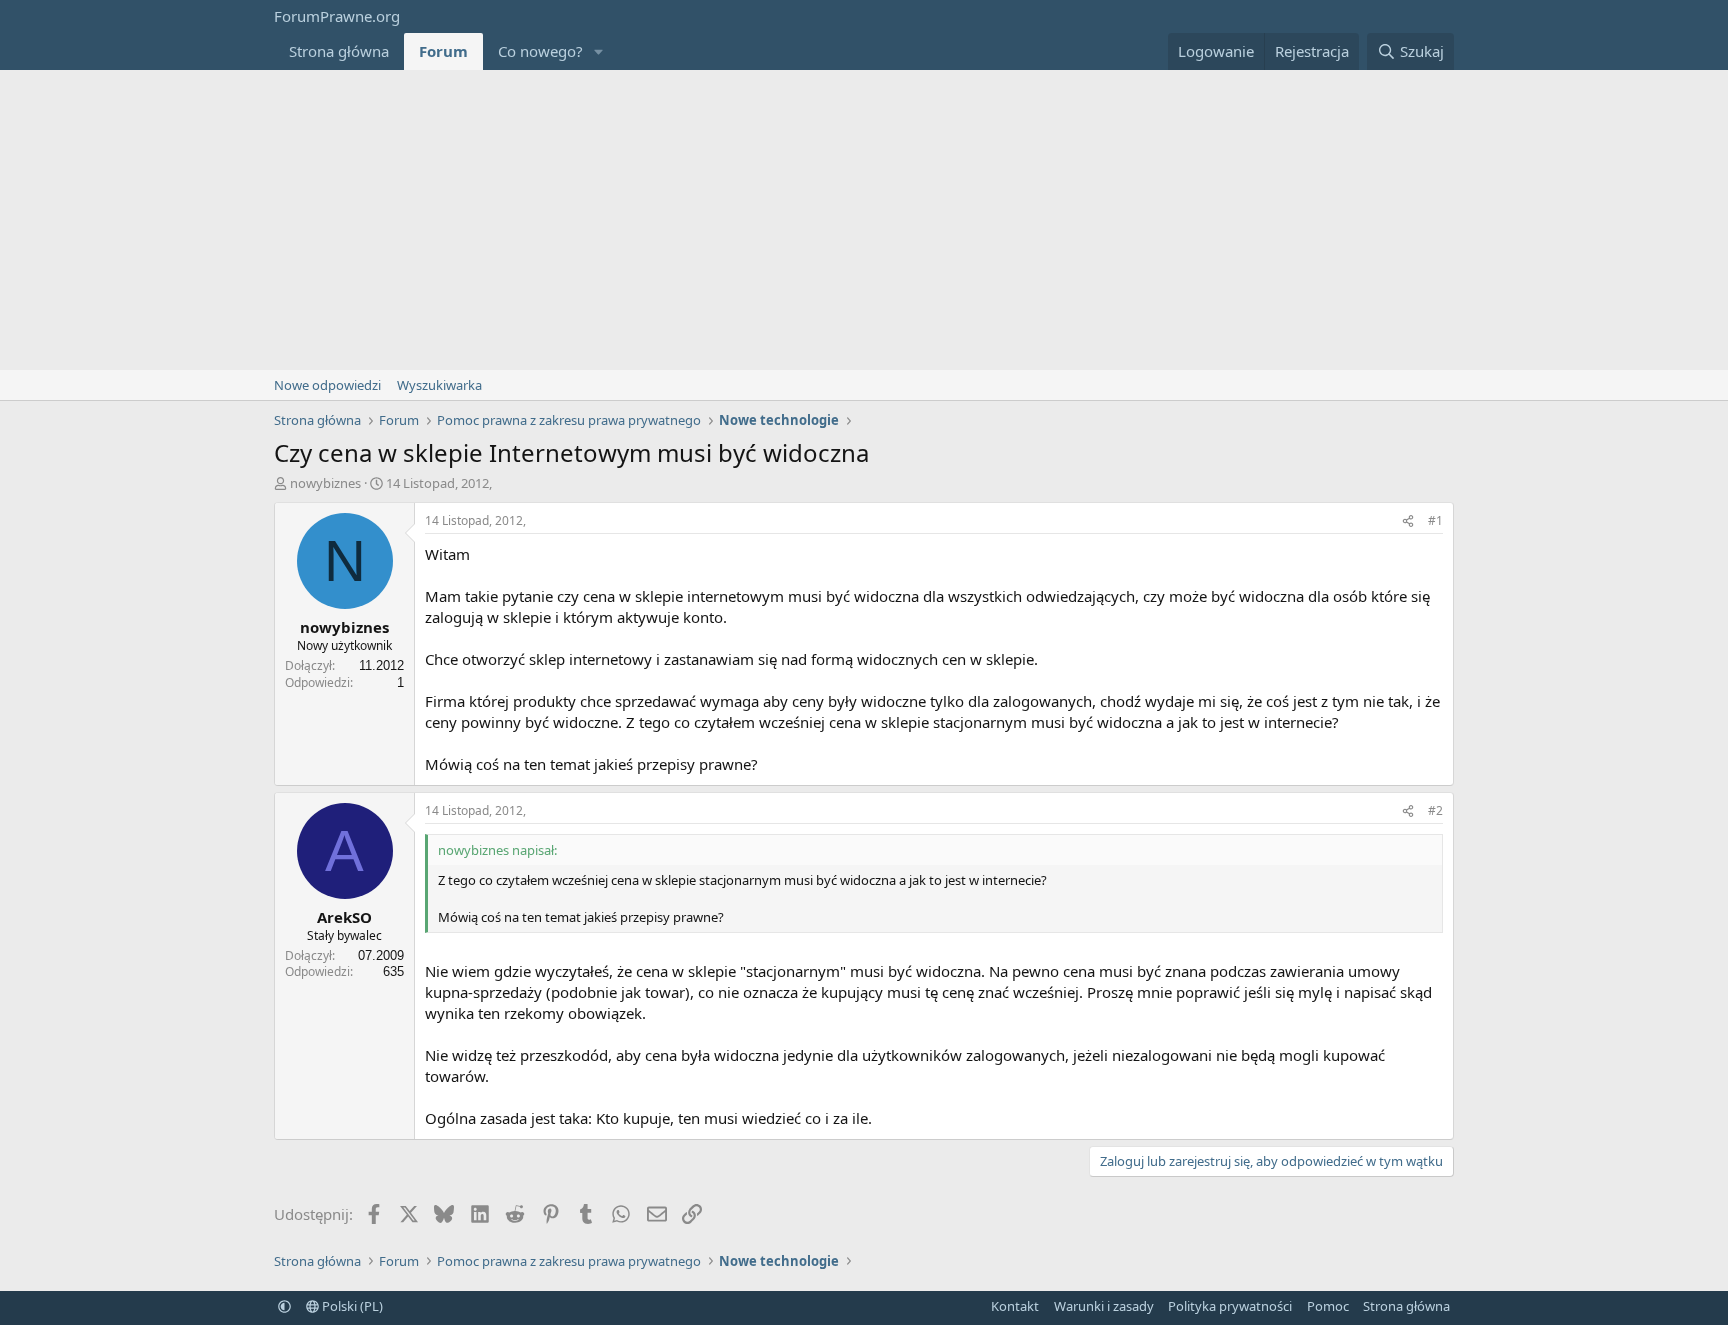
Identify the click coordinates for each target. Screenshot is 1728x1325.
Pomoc (1328, 1306)
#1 (1435, 520)
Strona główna (339, 51)
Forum (443, 51)
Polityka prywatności (1230, 1306)
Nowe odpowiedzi (327, 385)
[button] (599, 51)
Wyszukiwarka (439, 385)
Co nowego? (540, 51)
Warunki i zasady (1104, 1306)
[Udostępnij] (1408, 521)
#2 (1435, 810)
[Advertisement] (864, 220)
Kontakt (1015, 1306)
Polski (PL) (351, 1306)
